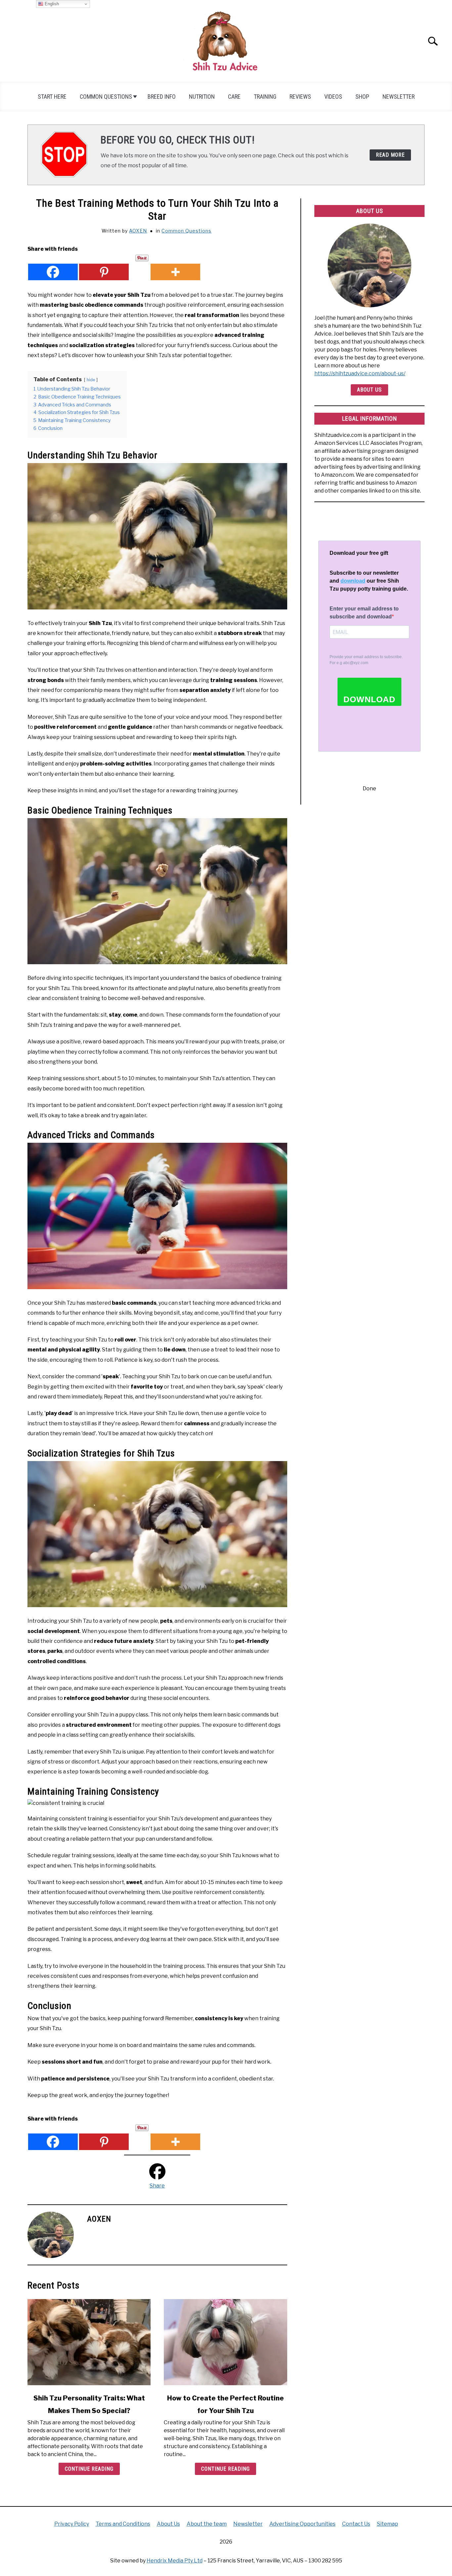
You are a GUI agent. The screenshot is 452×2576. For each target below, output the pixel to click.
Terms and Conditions (123, 2524)
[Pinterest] (104, 267)
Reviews (300, 97)
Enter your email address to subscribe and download (364, 613)
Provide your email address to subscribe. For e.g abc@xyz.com (366, 660)
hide (91, 380)
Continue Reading (89, 2469)
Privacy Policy (72, 2524)
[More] (175, 267)
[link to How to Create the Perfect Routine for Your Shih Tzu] (225, 2342)
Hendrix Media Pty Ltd (175, 2561)
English (51, 4)
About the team (207, 2524)
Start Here (52, 97)
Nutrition (202, 97)
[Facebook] (53, 267)
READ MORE (390, 155)
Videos (333, 97)
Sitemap (387, 2524)
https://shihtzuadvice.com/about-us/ (360, 373)
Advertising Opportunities (302, 2524)
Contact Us (356, 2524)
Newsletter (399, 97)
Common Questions (106, 97)
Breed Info (162, 97)
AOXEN (138, 231)
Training (265, 97)
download (353, 581)
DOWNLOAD (369, 699)
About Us (369, 390)
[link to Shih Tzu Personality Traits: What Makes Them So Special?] (89, 2342)
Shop (362, 97)
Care (234, 97)
